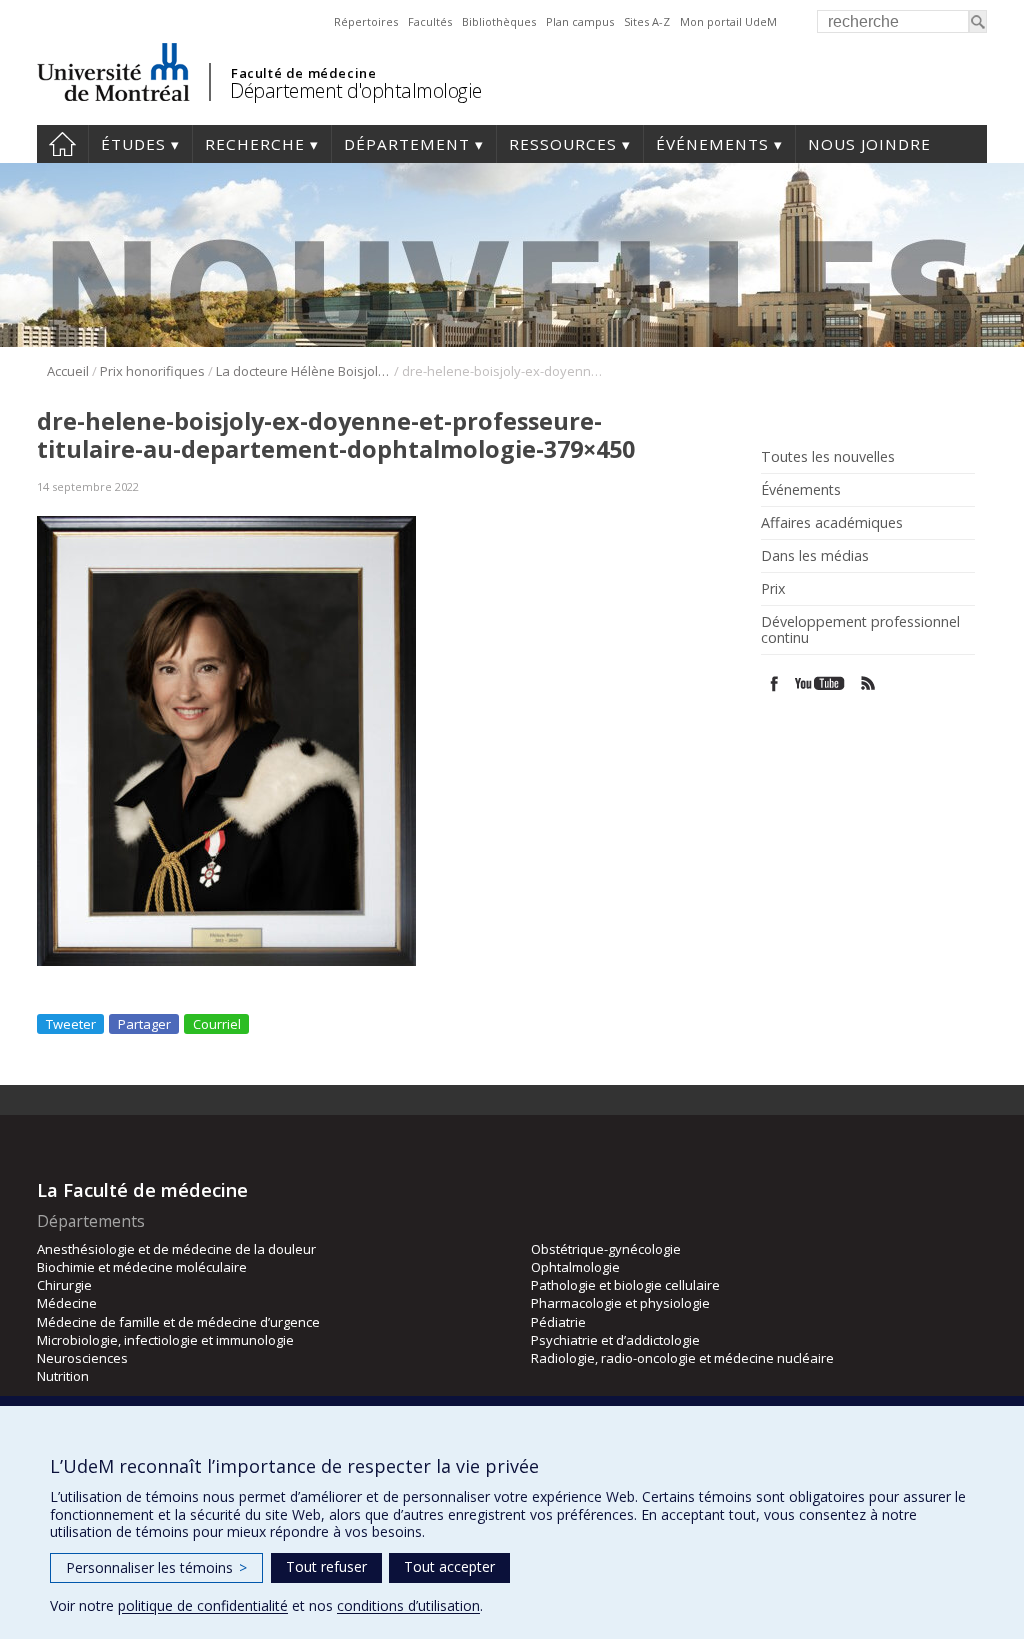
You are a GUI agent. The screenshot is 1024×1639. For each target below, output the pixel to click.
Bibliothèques (499, 21)
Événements (712, 144)
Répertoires (366, 21)
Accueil (62, 144)
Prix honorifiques (152, 371)
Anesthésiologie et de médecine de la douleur (176, 1249)
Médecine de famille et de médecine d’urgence (178, 1322)
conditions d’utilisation (408, 1605)
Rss (868, 683)
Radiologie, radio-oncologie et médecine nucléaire (682, 1358)
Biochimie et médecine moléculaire (142, 1267)
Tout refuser (326, 1566)
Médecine (67, 1303)
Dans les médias (815, 556)
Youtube (821, 683)
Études (133, 144)
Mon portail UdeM (728, 21)
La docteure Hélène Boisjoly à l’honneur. (303, 371)
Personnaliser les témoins (156, 1567)
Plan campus (580, 21)
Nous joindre (869, 144)
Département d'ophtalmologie (356, 90)
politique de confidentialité (203, 1605)
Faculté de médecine (303, 73)
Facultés (430, 21)
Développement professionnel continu (860, 630)
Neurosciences (82, 1358)
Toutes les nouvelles (828, 457)
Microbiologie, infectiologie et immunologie (165, 1340)
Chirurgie (64, 1285)
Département (407, 144)
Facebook (774, 683)
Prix (773, 589)
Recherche (255, 144)
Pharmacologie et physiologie (620, 1303)
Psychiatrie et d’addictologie (615, 1340)
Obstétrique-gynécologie (606, 1249)
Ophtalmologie (575, 1267)
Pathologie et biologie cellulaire (625, 1285)
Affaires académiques (832, 523)
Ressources (563, 144)
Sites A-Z (647, 21)
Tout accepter (449, 1566)
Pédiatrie (558, 1322)
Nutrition (63, 1376)
